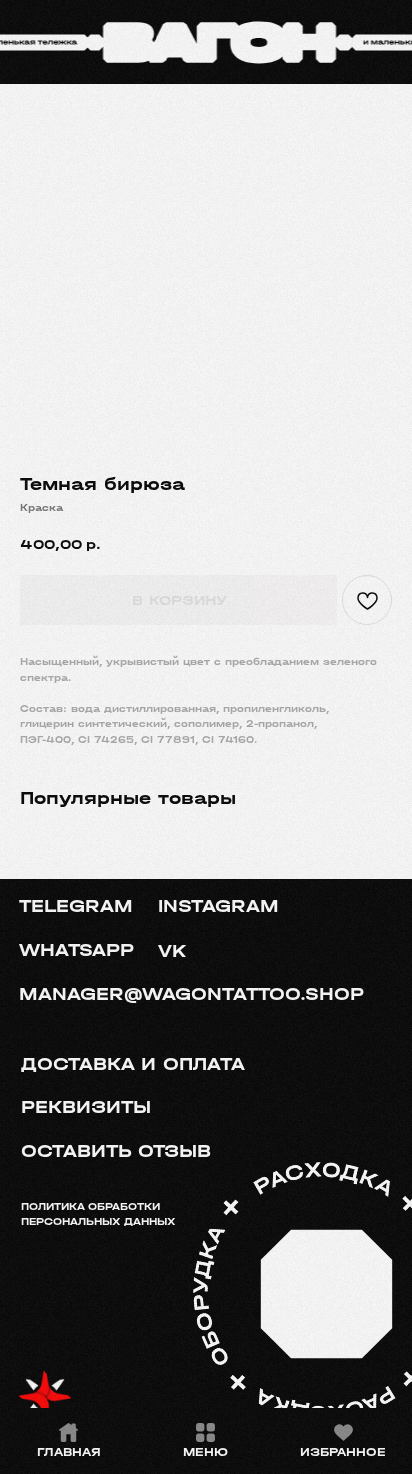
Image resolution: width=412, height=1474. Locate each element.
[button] (132, 1152)
